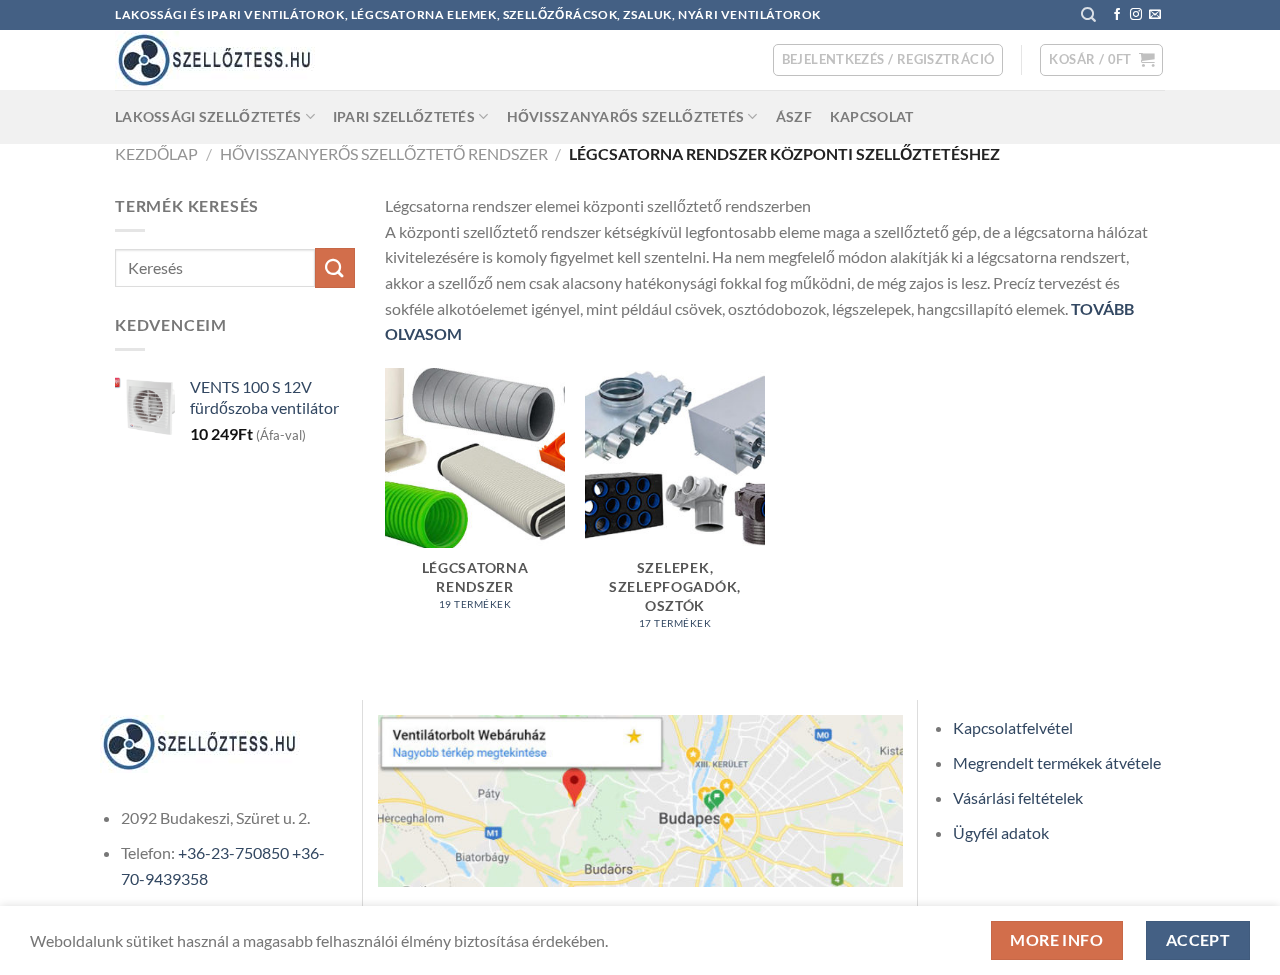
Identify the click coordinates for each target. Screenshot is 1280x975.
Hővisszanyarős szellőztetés (626, 116)
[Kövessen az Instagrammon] (1136, 15)
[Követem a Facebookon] (1117, 15)
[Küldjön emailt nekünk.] (1155, 15)
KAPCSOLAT (872, 116)
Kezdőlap (156, 153)
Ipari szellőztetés (404, 116)
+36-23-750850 (233, 852)
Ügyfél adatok (1001, 832)
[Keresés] (1088, 15)
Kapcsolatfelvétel (1013, 727)
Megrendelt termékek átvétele (1057, 762)
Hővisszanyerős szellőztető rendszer (384, 153)
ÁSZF (794, 116)
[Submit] (335, 267)
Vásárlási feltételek (1018, 797)
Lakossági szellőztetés (208, 116)
